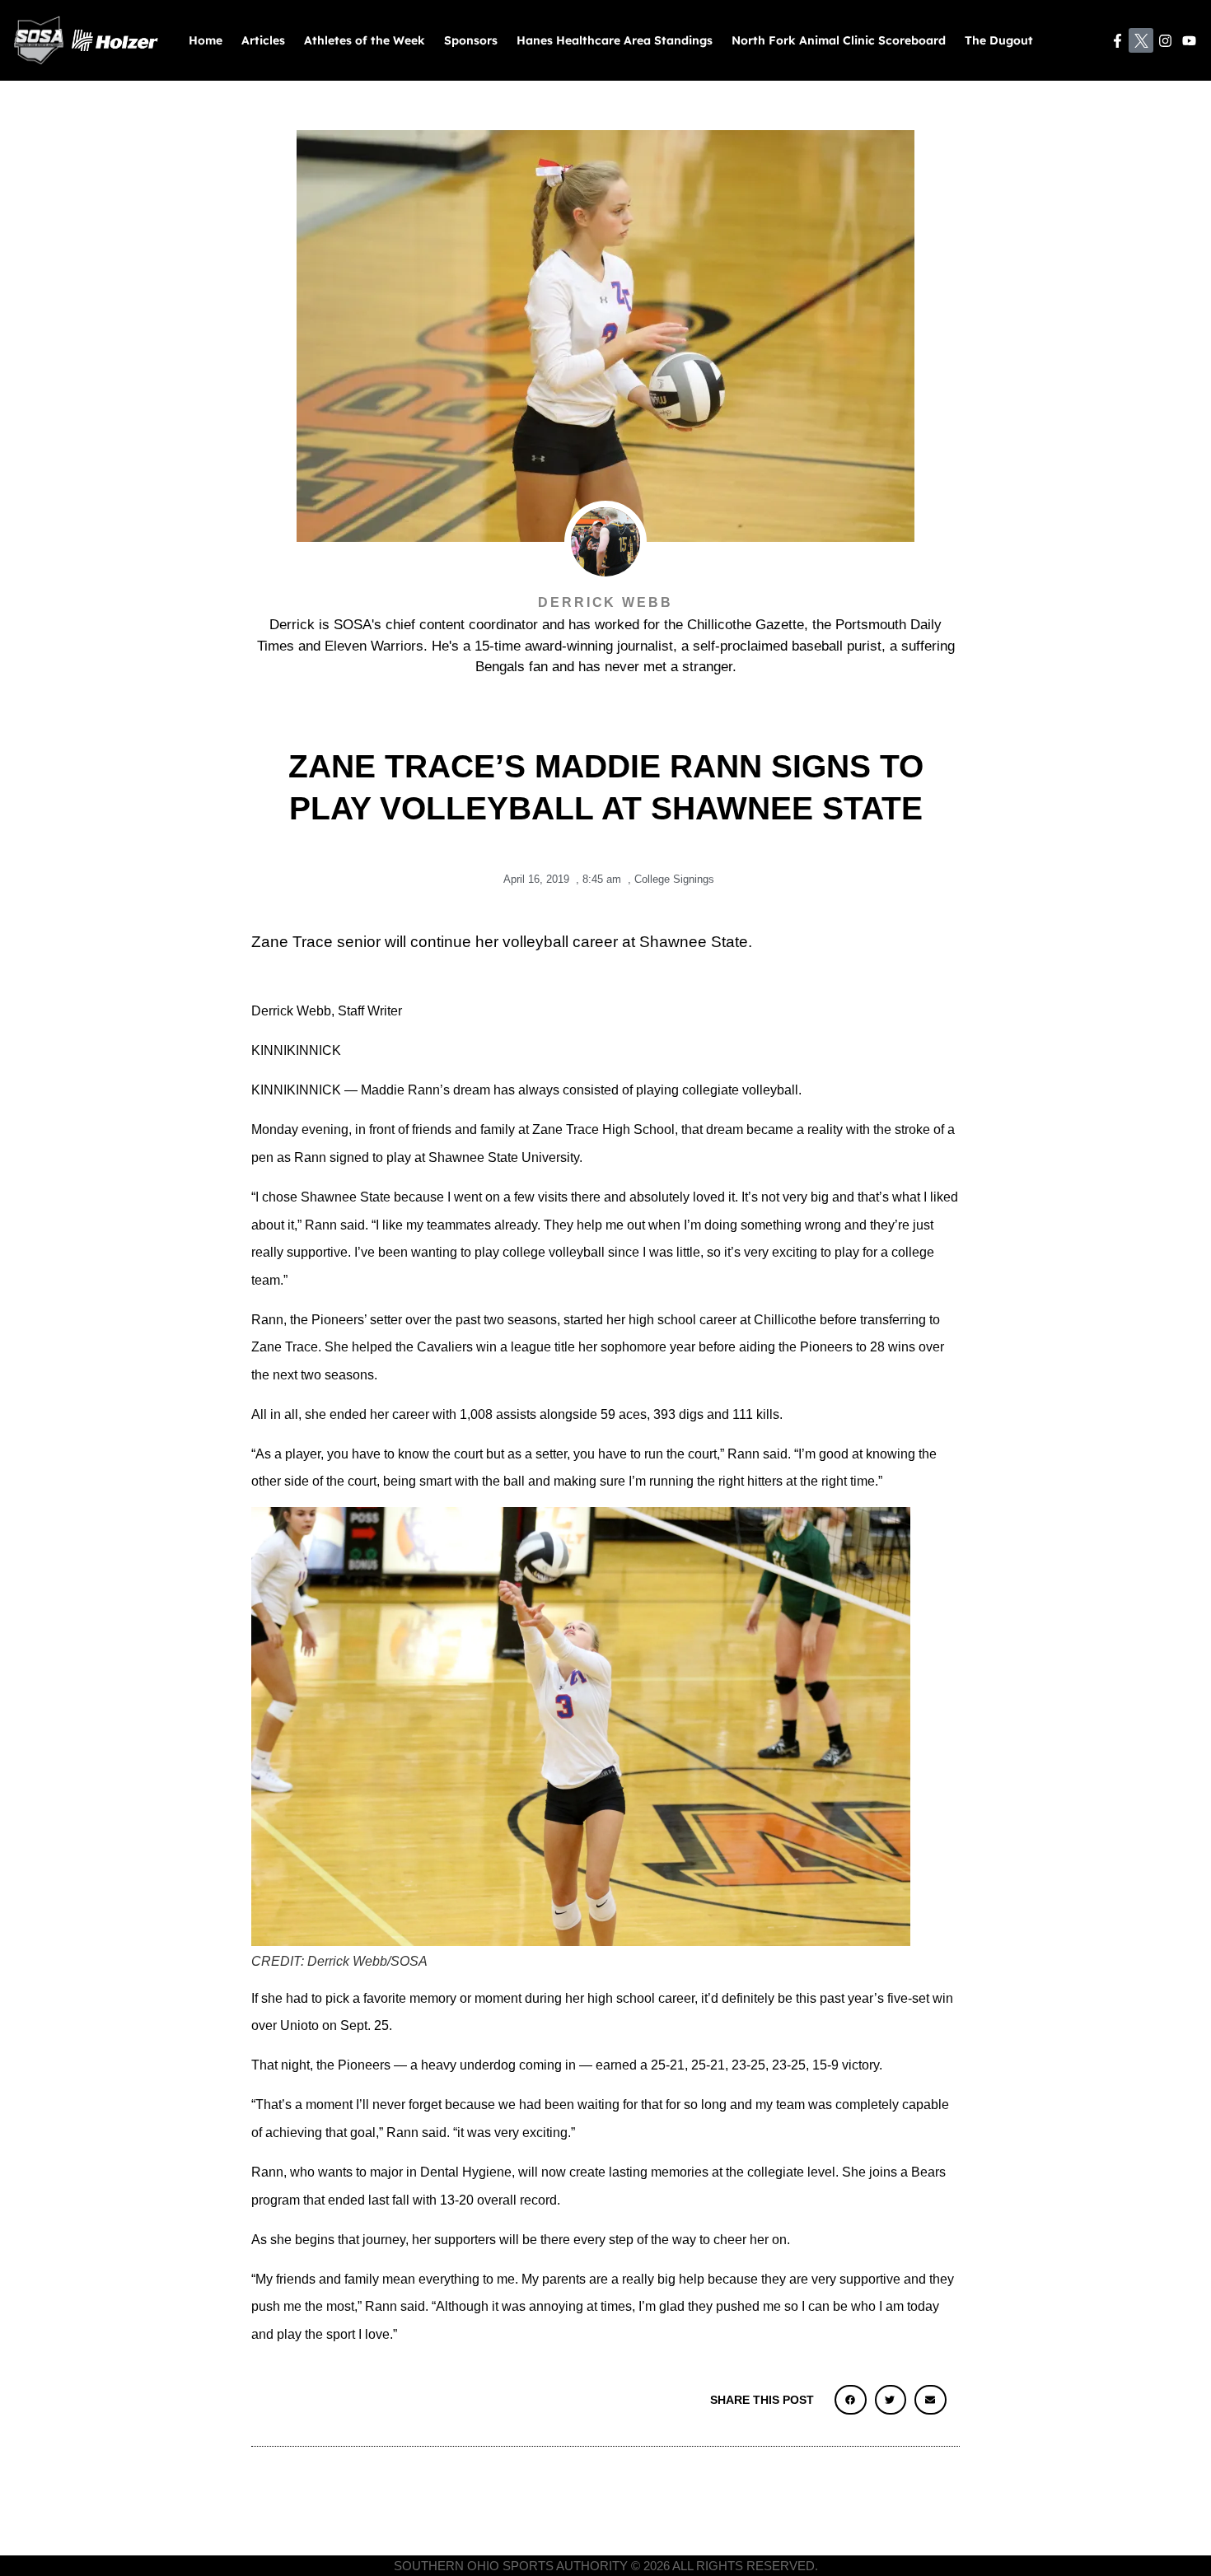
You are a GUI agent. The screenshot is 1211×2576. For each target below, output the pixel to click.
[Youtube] (1189, 41)
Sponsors (471, 40)
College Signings (674, 879)
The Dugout (999, 40)
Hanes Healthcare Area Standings (615, 40)
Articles (263, 40)
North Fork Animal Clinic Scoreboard (839, 40)
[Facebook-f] (1117, 41)
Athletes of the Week (365, 40)
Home (206, 40)
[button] (850, 2400)
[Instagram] (1165, 41)
